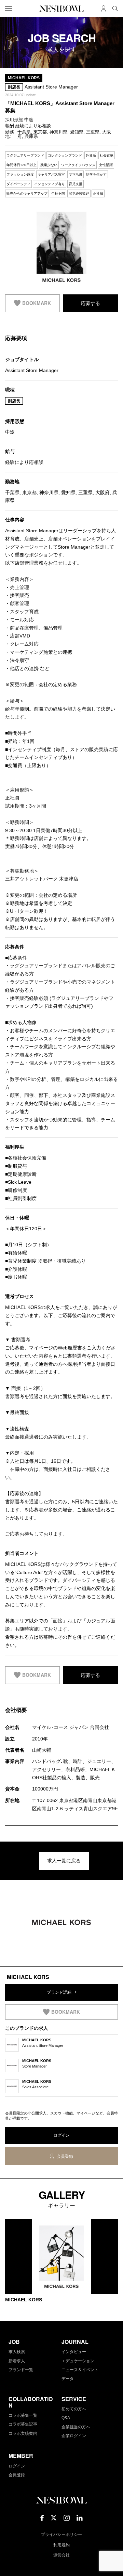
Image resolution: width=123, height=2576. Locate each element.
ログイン (61, 2135)
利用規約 (61, 2545)
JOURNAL (75, 2342)
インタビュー (74, 2352)
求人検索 (17, 2352)
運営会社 (61, 2555)
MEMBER (21, 2456)
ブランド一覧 (21, 2370)
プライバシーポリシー (61, 2534)
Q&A (66, 2418)
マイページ (104, 9)
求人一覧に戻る (64, 1861)
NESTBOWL (61, 9)
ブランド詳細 (59, 1992)
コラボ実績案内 (23, 2433)
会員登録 (65, 2156)
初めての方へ (74, 2409)
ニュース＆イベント (80, 2370)
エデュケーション (78, 2361)
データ (68, 2379)
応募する (91, 303)
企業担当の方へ (76, 2427)
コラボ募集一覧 (23, 2415)
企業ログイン (74, 2436)
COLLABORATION (31, 2402)
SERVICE (74, 2399)
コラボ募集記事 (23, 2424)
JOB (14, 2342)
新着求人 (17, 2361)
